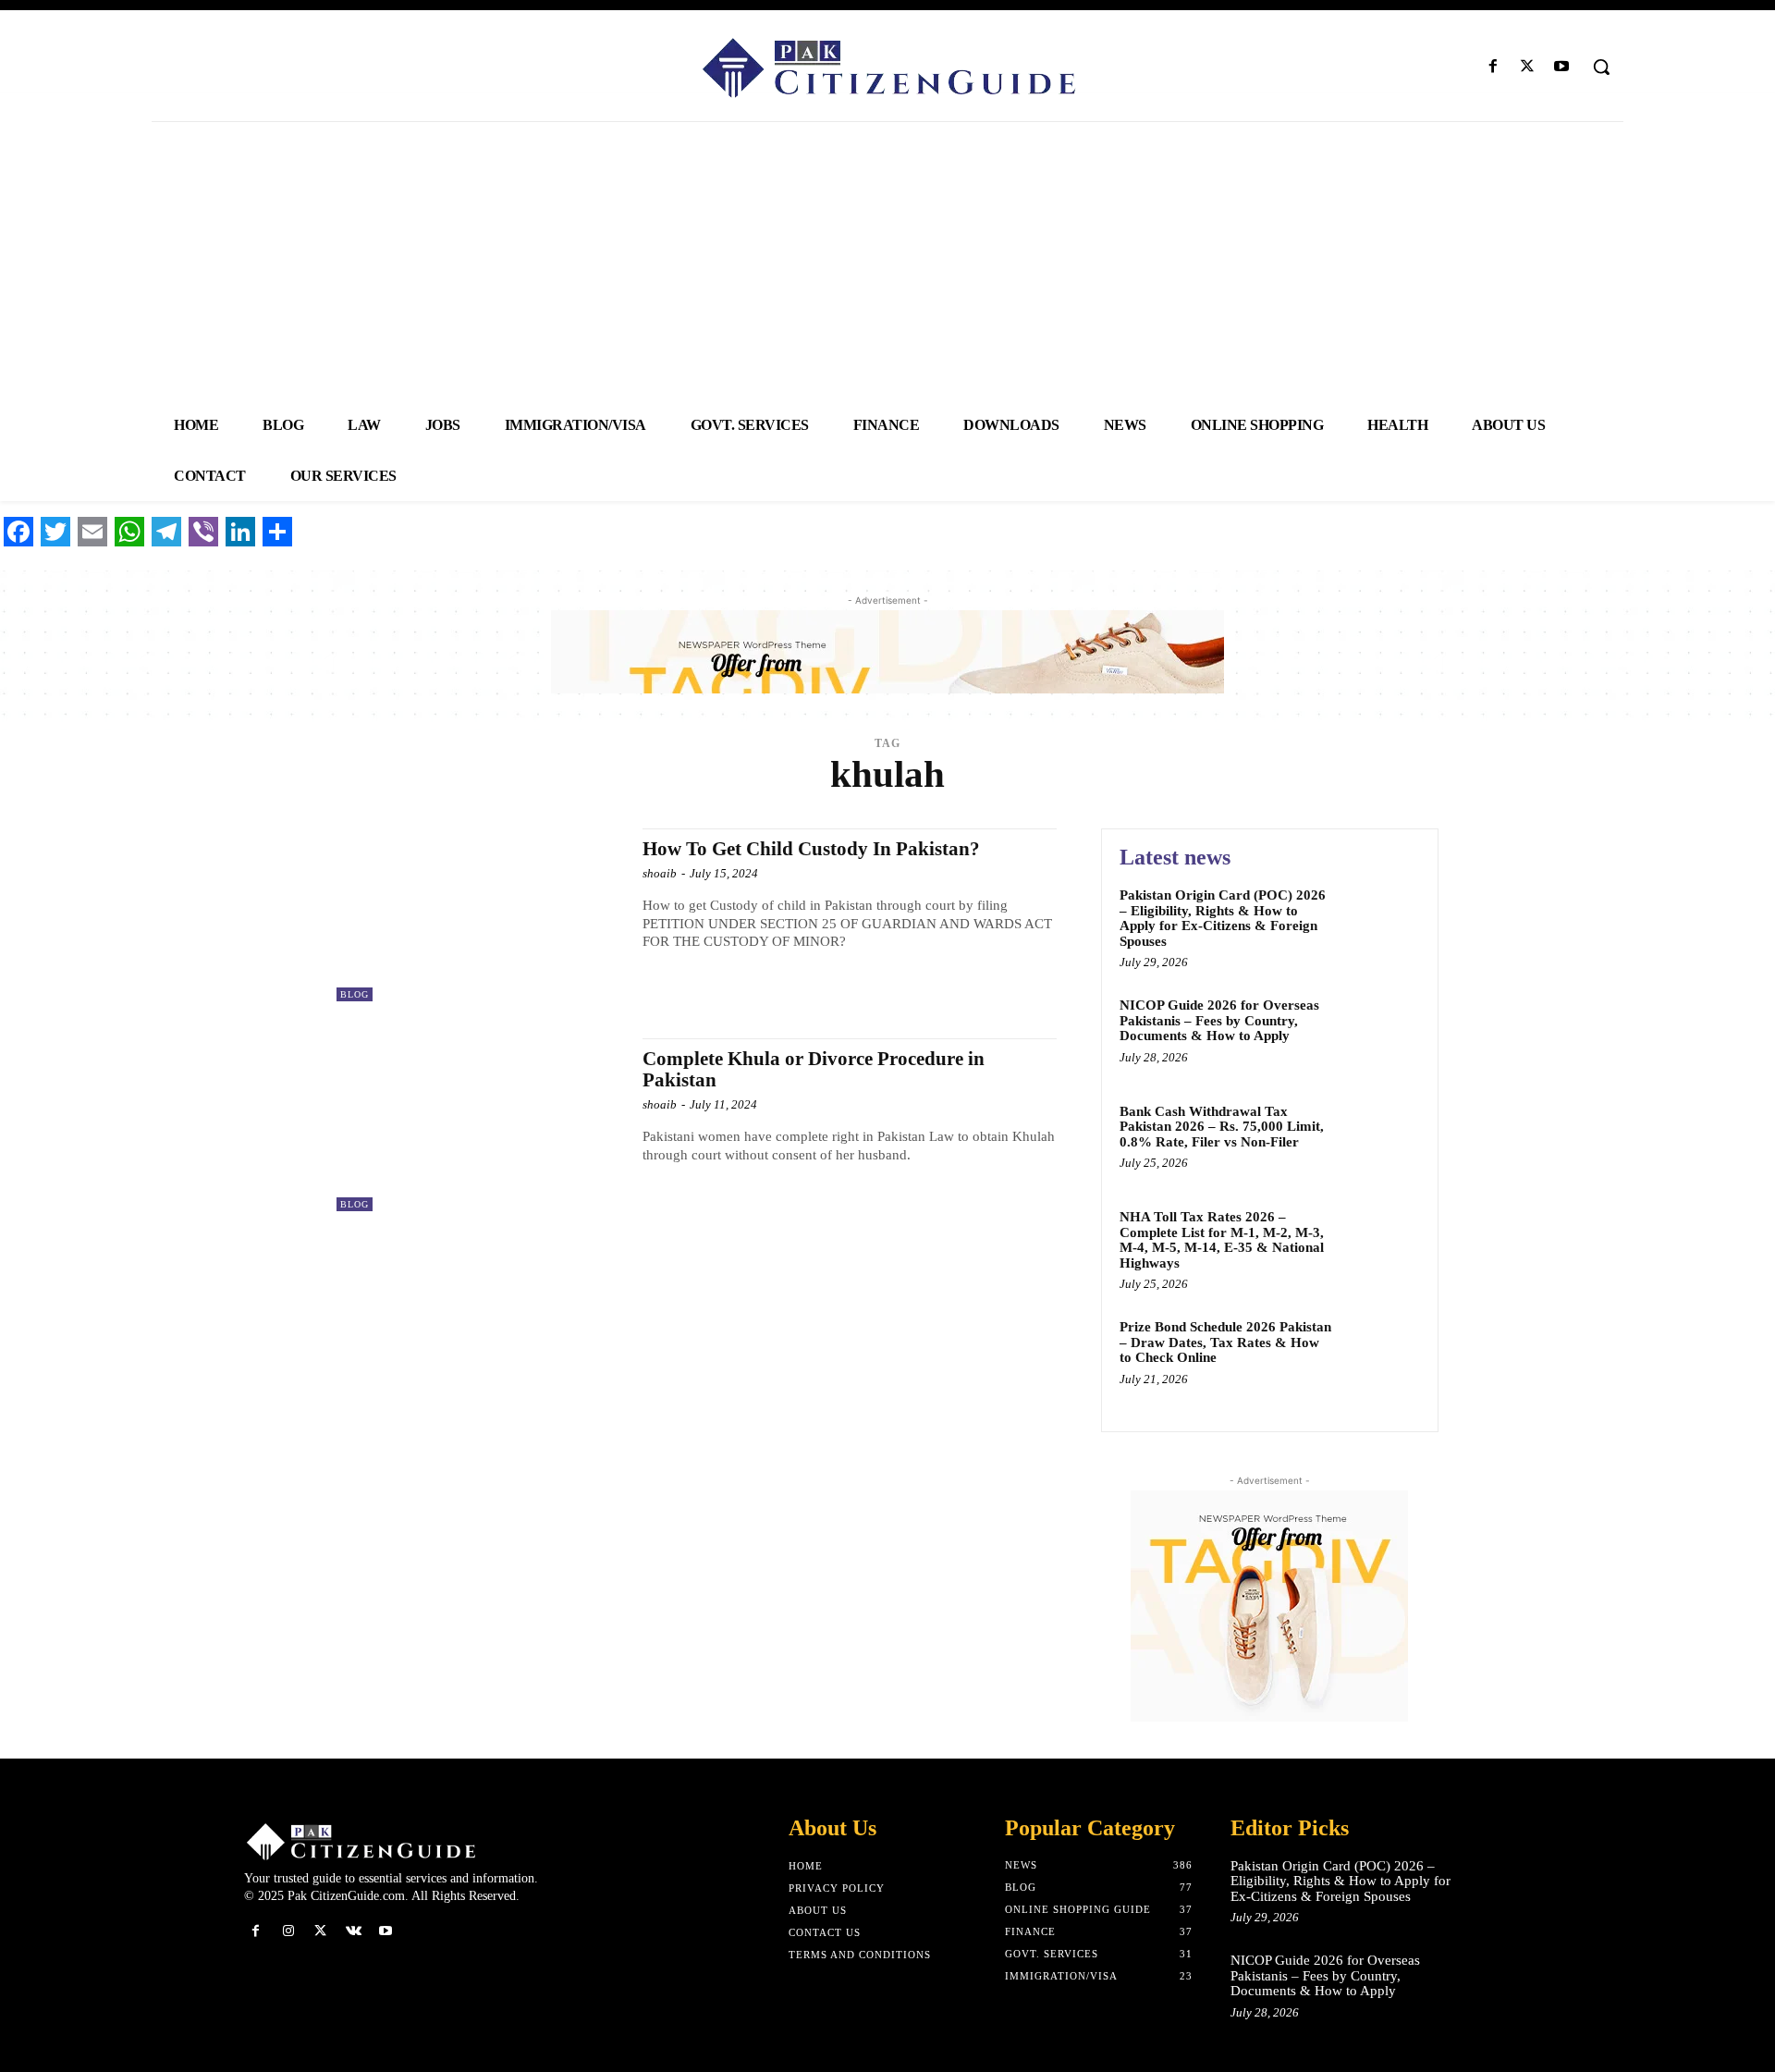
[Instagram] (288, 1931)
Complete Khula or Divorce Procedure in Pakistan (814, 1069)
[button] (1601, 67)
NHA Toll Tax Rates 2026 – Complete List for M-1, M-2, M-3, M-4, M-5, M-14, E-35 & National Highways (1222, 1240)
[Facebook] (1493, 67)
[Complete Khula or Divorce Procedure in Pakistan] (480, 1125)
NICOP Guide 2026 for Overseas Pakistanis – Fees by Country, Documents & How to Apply (1219, 1020)
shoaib (660, 873)
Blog (355, 994)
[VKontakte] (354, 1931)
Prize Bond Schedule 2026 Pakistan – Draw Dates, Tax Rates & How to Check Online (1225, 1342)
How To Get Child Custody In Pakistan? (811, 849)
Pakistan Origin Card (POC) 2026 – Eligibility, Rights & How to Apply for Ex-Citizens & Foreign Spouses (1223, 918)
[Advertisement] (887, 261)
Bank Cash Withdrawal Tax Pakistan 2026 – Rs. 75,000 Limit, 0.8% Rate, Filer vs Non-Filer (1222, 1127)
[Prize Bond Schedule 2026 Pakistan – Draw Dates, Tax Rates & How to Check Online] (1381, 1355)
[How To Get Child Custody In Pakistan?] (480, 915)
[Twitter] (1528, 67)
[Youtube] (1562, 67)
